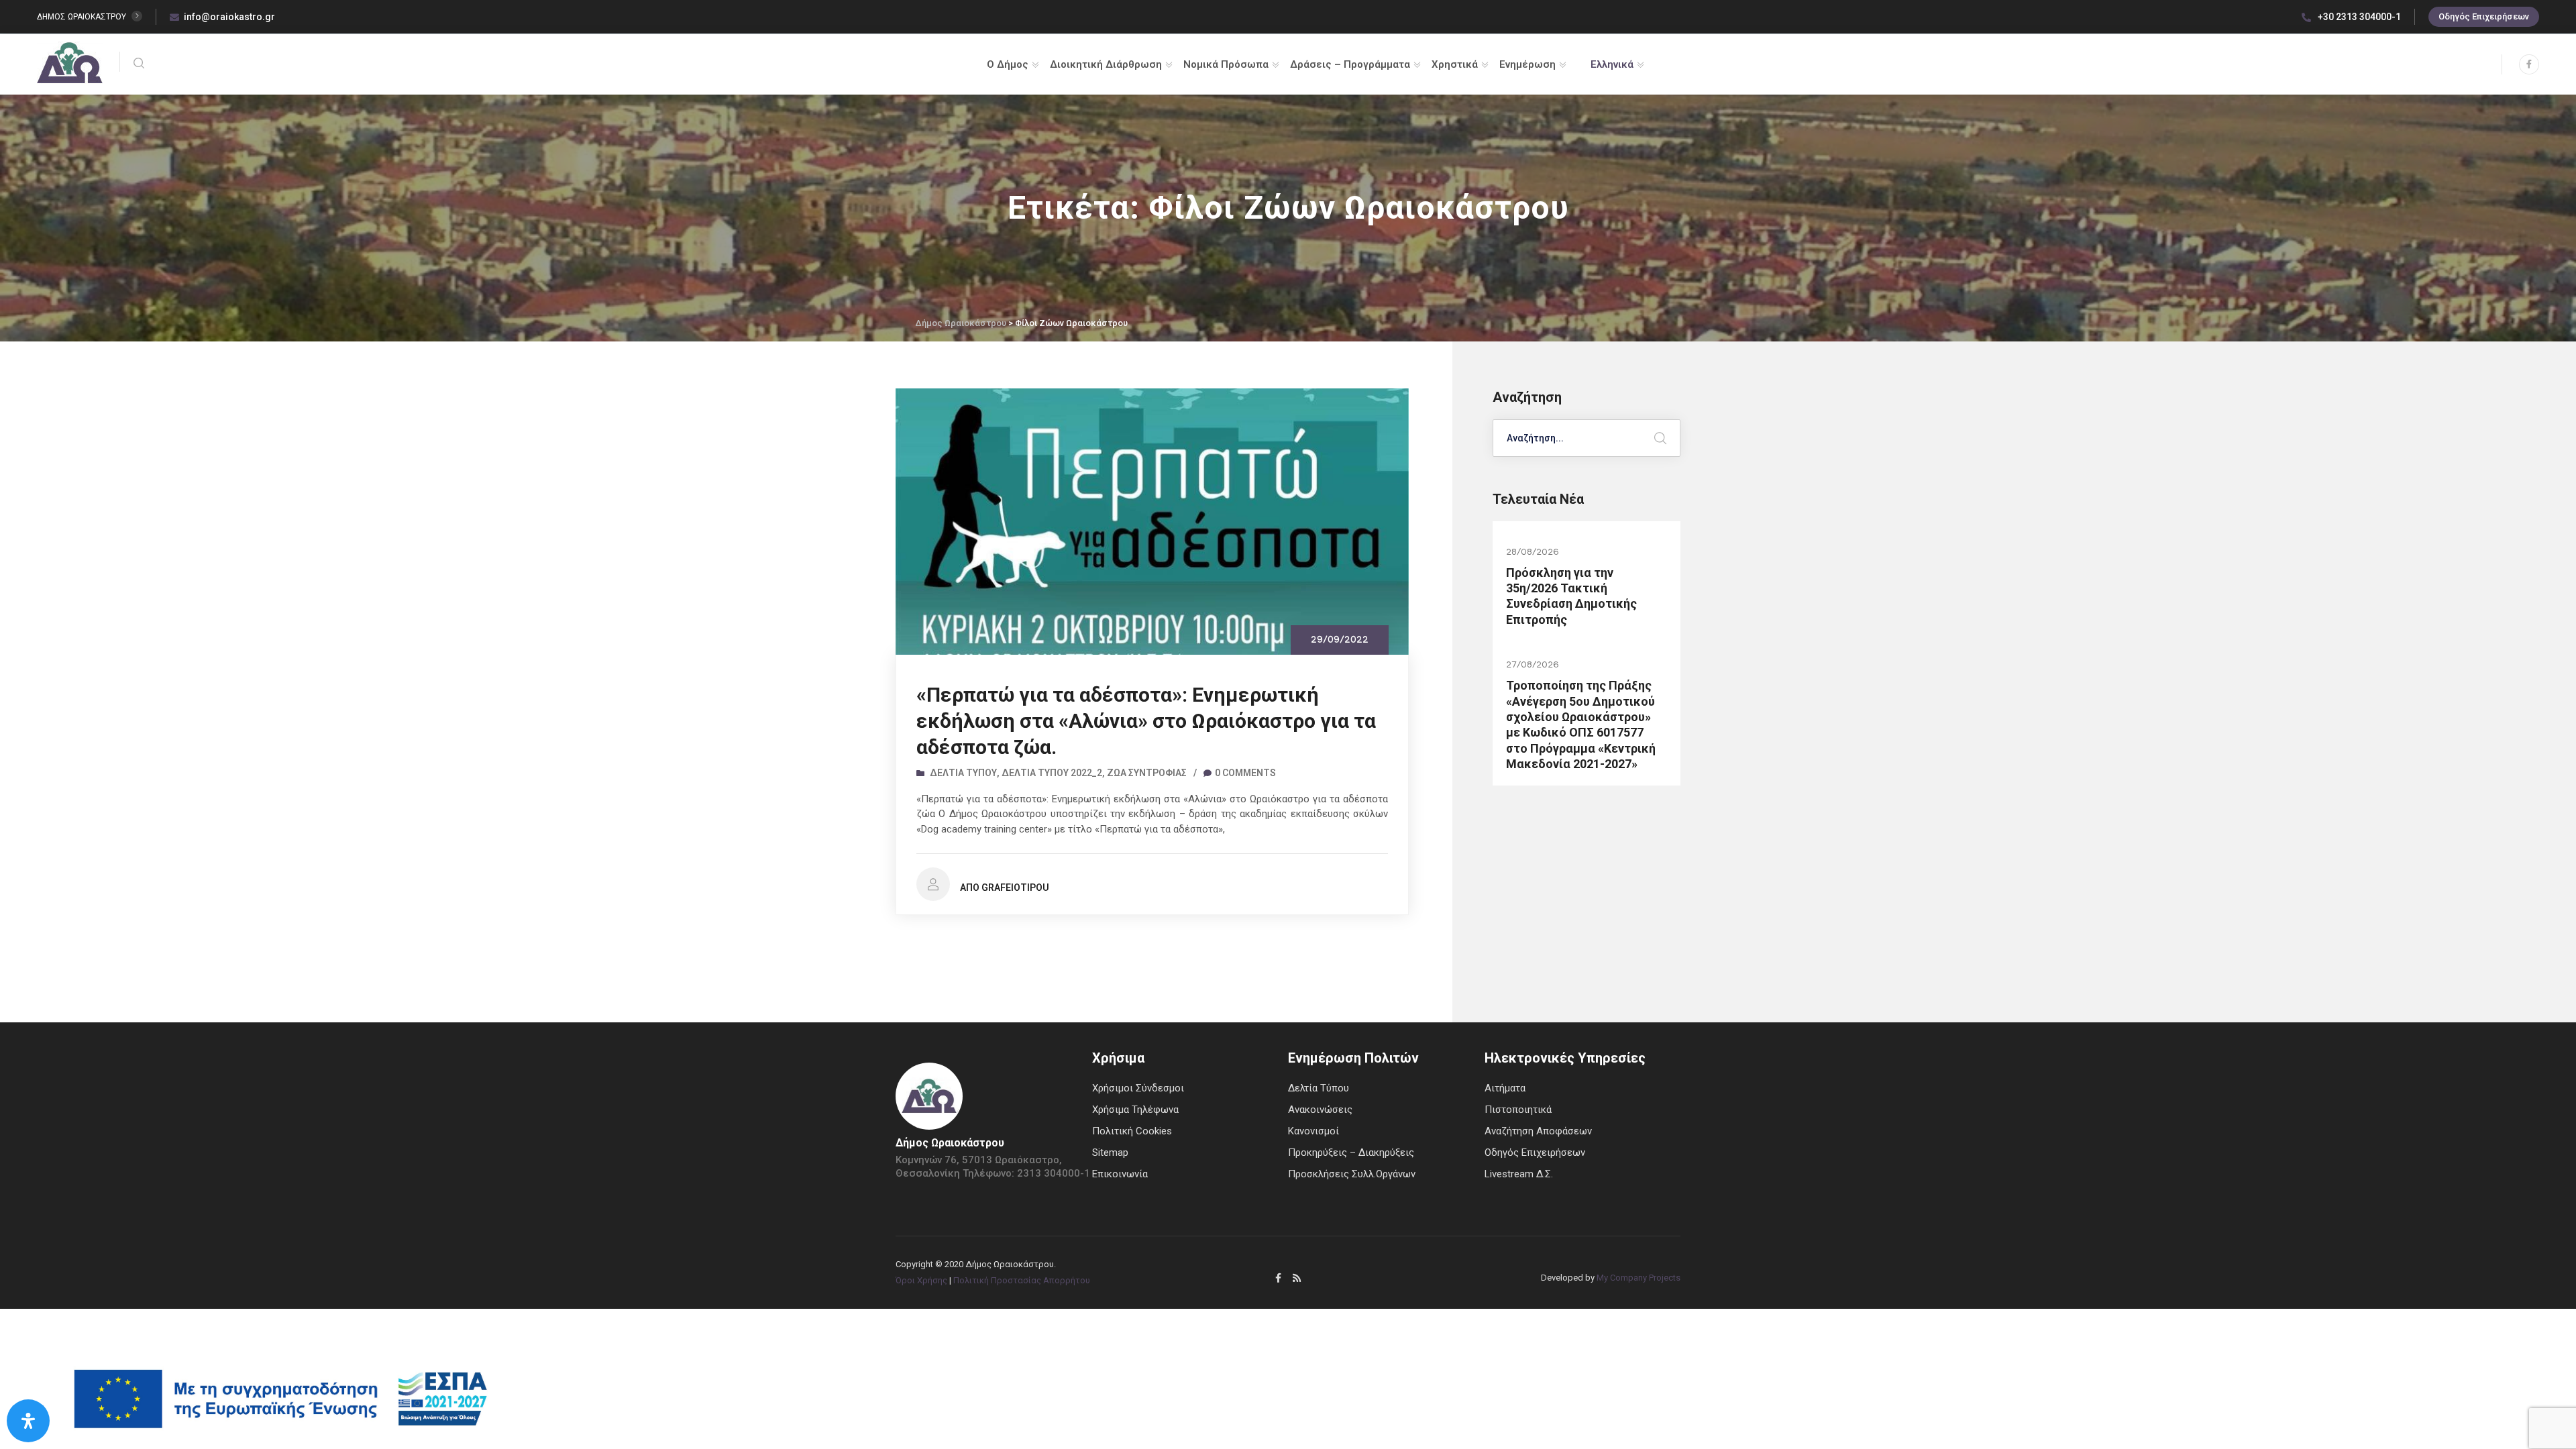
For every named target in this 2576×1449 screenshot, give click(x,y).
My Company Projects (1639, 1278)
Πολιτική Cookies (1132, 1131)
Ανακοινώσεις (1320, 1110)
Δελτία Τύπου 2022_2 (1052, 773)
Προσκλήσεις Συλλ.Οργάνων (1352, 1174)
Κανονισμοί (1313, 1131)
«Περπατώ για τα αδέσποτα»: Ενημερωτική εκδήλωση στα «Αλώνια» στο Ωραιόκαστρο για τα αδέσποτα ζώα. (1146, 721)
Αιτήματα (1505, 1088)
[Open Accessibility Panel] (28, 1421)
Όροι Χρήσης (921, 1280)
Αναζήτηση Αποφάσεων (1538, 1131)
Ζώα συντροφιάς (1147, 773)
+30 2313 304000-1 (2358, 17)
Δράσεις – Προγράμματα (1350, 64)
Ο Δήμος (1008, 64)
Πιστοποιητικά (1518, 1110)
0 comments (1245, 773)
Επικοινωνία (1120, 1174)
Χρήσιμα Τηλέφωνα (1135, 1110)
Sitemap (1110, 1152)
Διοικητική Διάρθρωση (1106, 64)
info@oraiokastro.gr (229, 17)
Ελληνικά (1612, 64)
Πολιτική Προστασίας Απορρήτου (1022, 1280)
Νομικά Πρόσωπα (1226, 64)
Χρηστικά (1455, 64)
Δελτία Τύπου (963, 773)
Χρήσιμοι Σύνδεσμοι (1138, 1088)
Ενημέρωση (1527, 64)
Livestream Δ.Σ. (1519, 1174)
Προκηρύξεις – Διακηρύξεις (1351, 1152)
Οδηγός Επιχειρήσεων (2484, 16)
